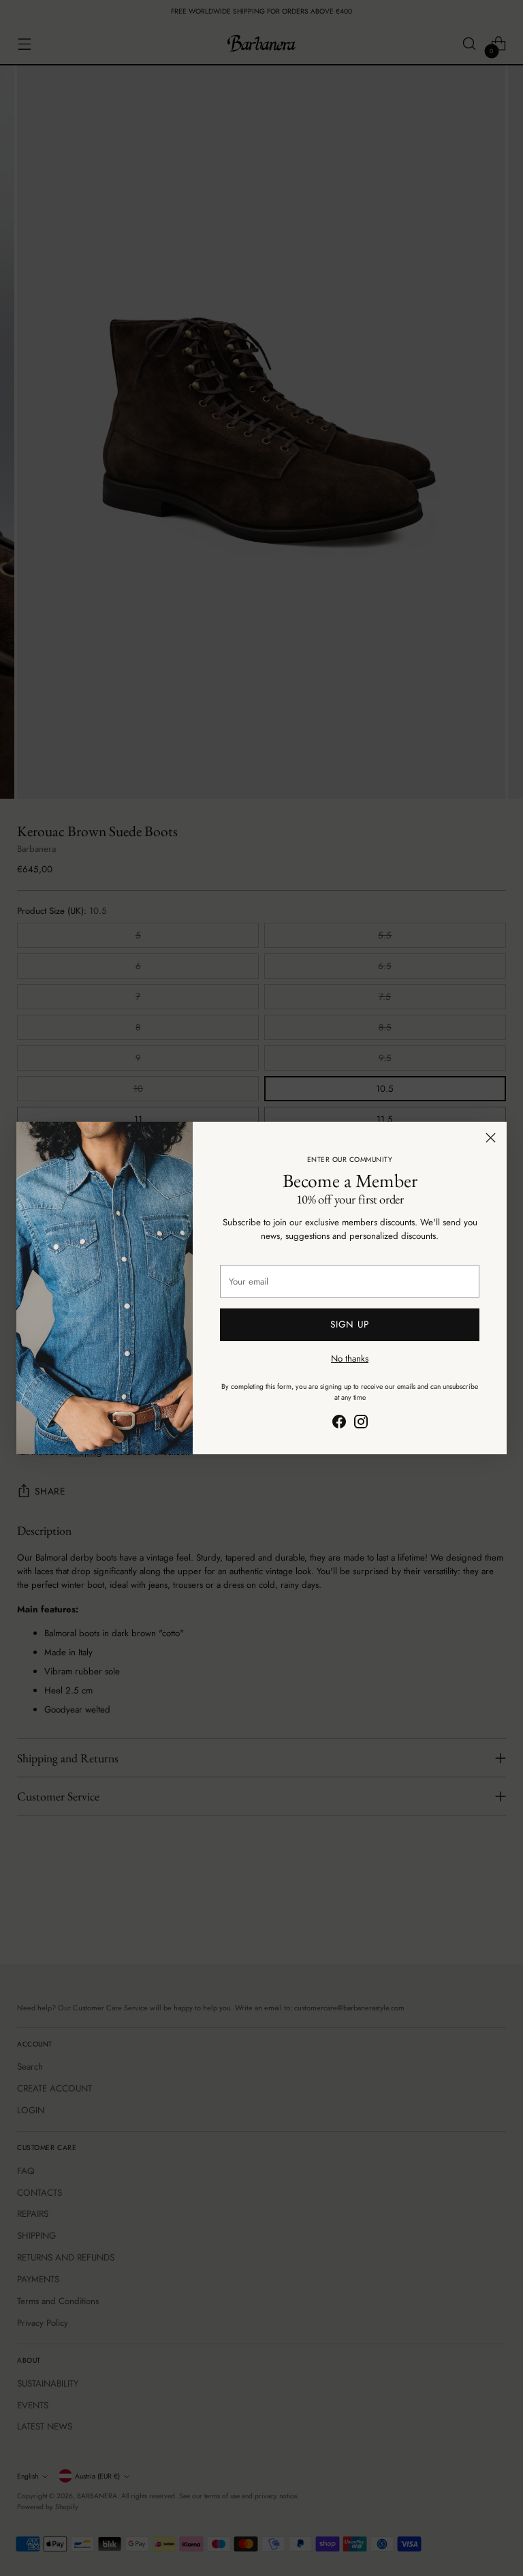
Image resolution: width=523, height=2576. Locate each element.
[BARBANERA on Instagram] (361, 1424)
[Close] (491, 1138)
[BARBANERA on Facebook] (339, 1424)
